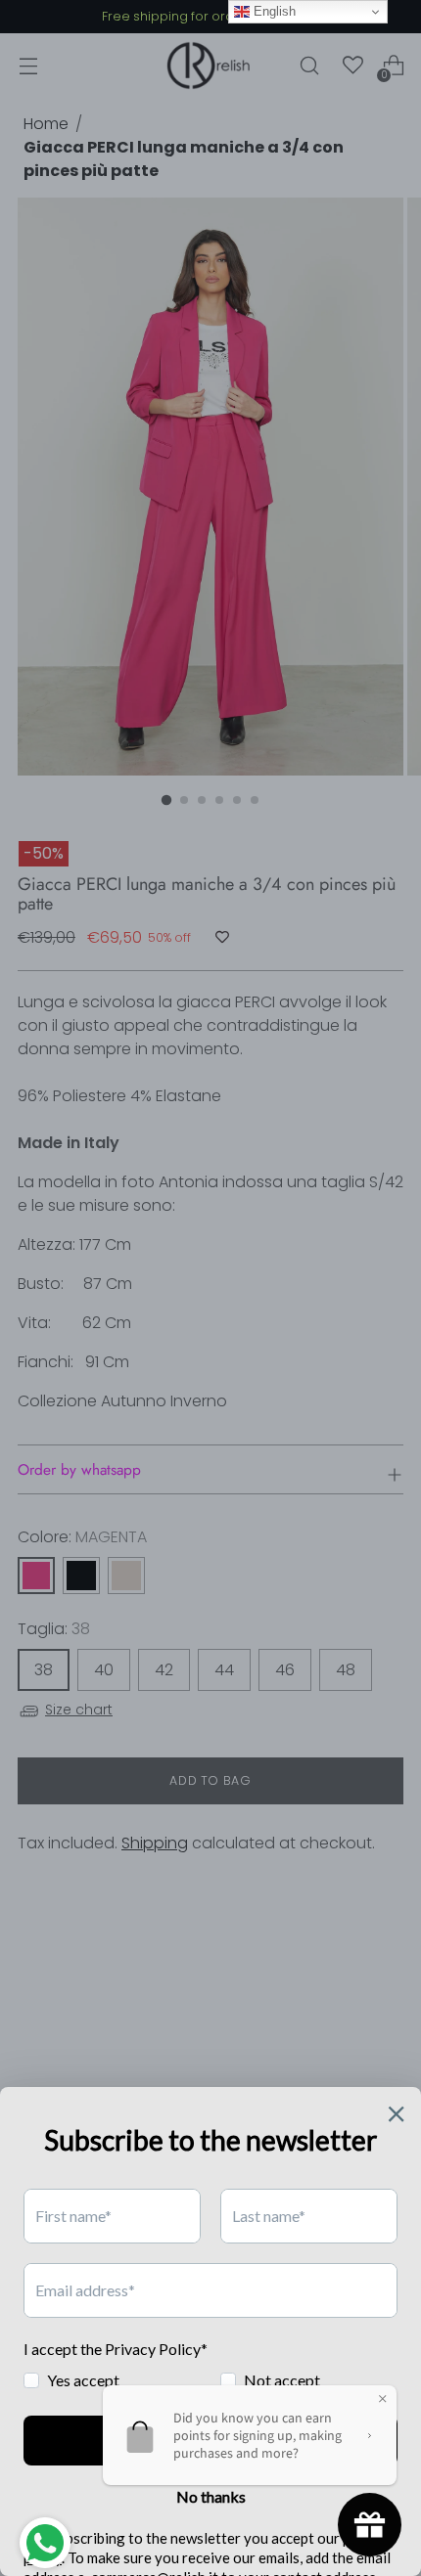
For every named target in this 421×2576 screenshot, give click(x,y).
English (273, 11)
